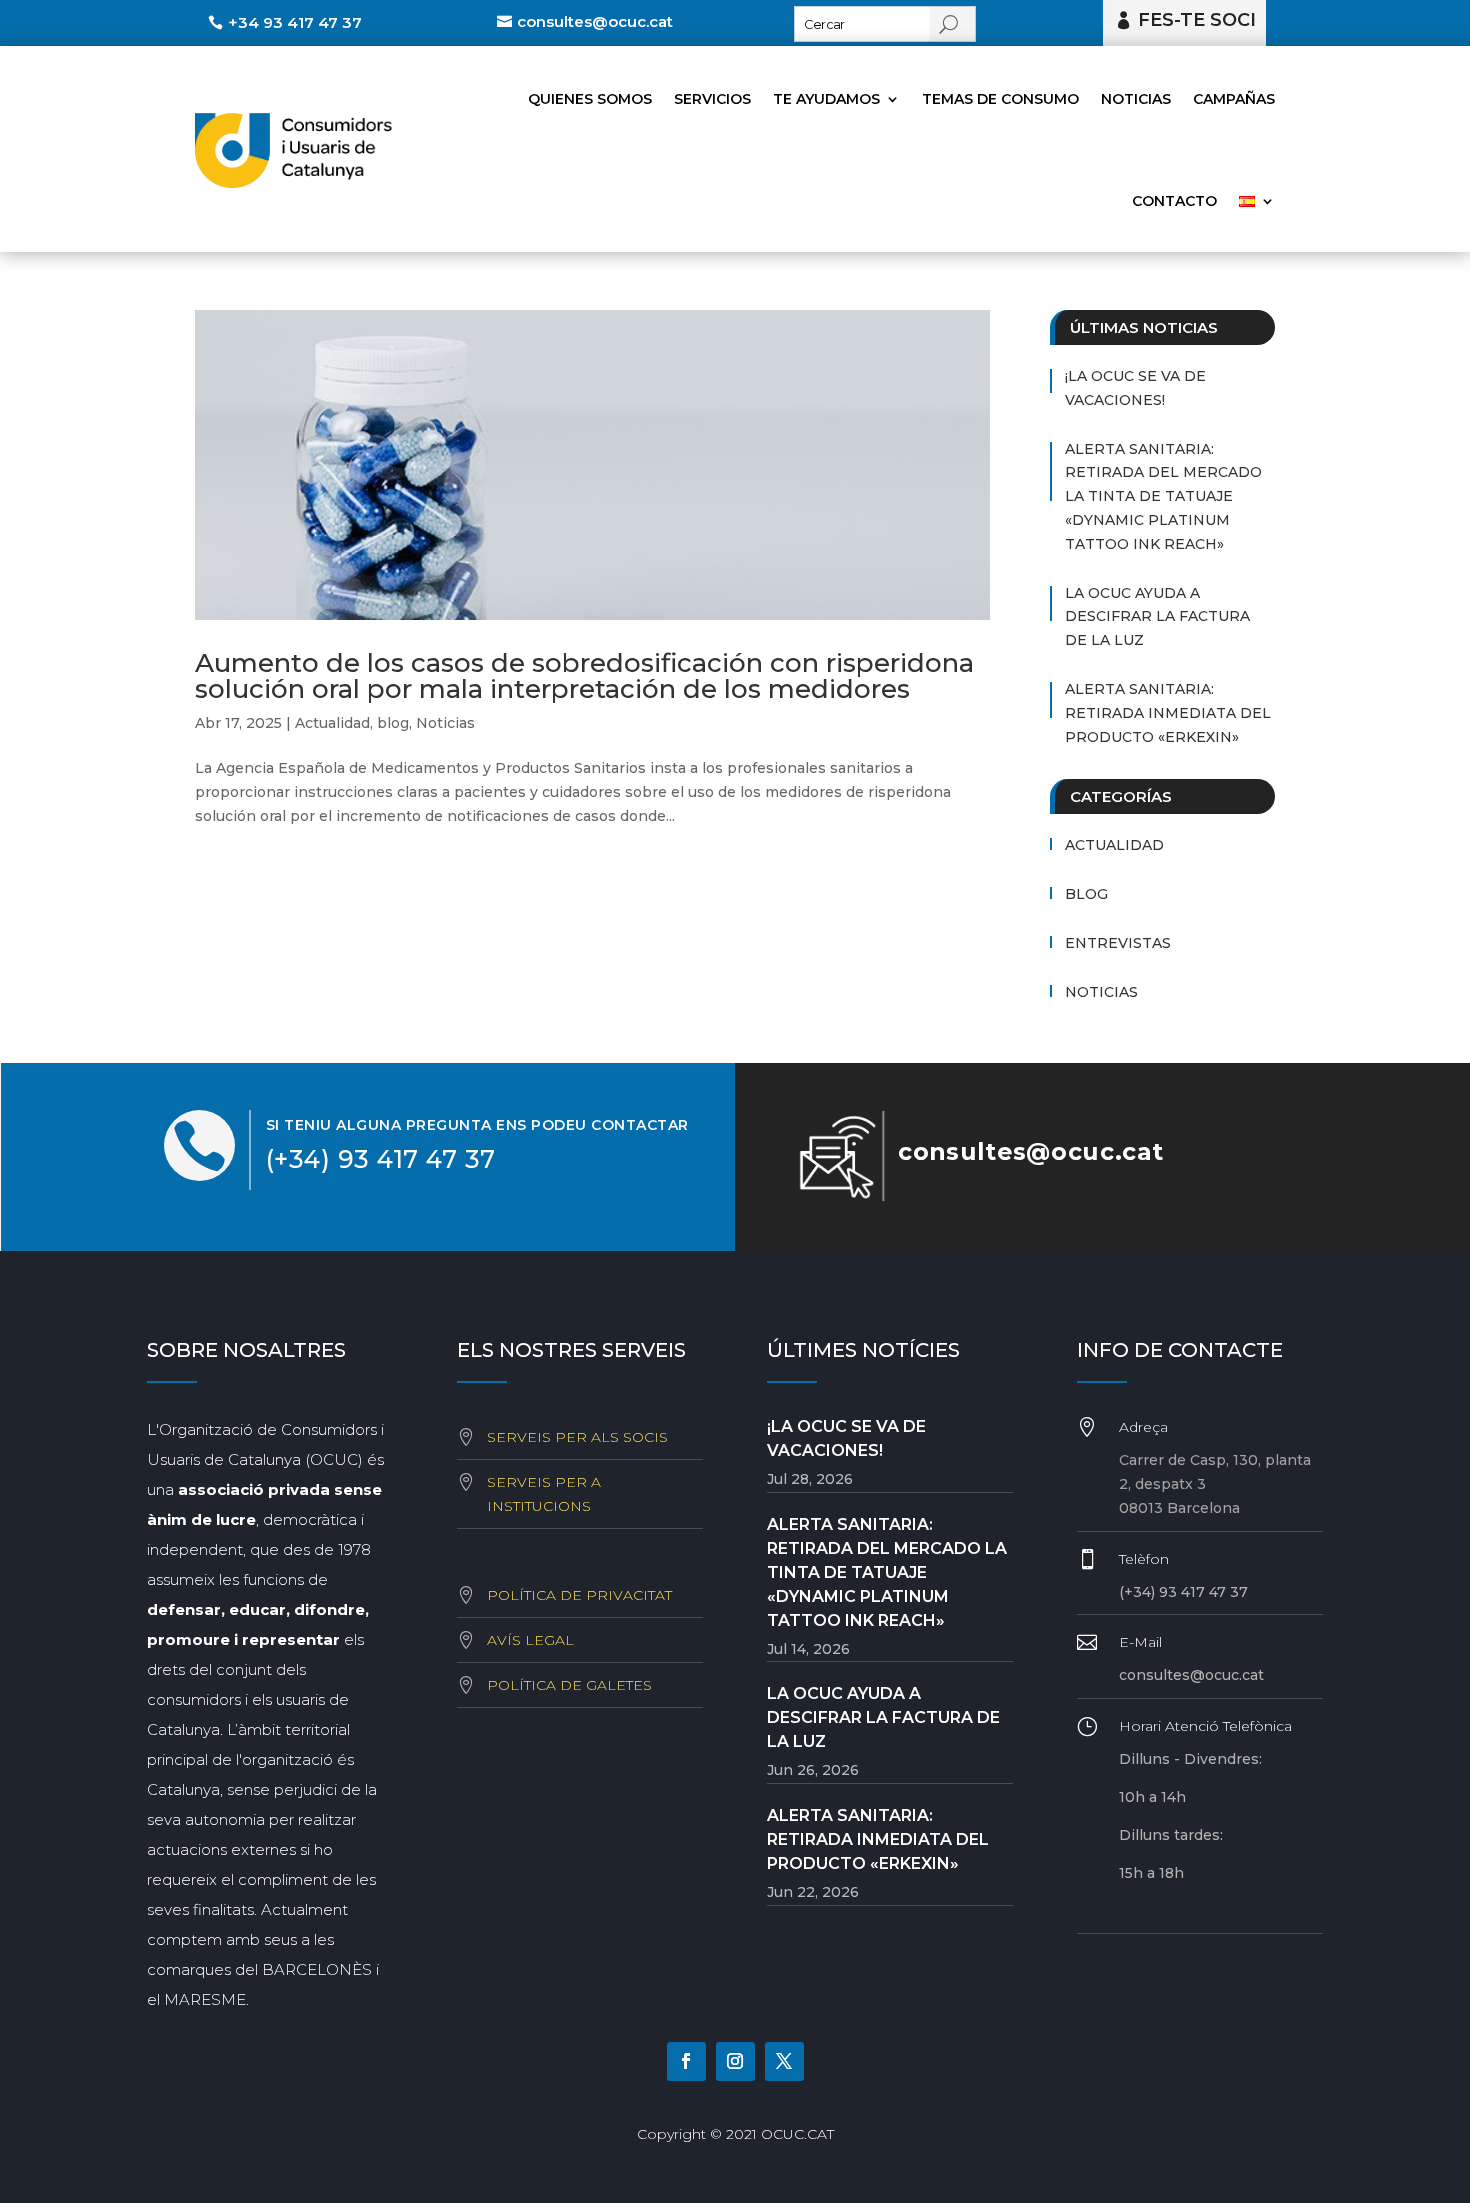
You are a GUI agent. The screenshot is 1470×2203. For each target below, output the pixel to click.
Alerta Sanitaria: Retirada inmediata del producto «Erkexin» (1168, 713)
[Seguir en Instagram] (735, 2061)
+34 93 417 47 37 (295, 22)
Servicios (712, 99)
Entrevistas (1118, 943)
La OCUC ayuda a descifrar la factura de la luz (1157, 617)
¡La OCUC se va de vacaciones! (1135, 388)
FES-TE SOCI (1197, 20)
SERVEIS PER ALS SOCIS (577, 1437)
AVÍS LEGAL (530, 1640)
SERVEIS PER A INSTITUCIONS (544, 1494)
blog (393, 723)
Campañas (1234, 99)
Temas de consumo (1000, 99)
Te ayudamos (826, 99)
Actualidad (332, 723)
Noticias (1136, 99)
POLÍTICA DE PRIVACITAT (579, 1595)
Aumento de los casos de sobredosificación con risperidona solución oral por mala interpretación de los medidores (584, 676)
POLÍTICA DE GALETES (569, 1685)
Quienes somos (590, 99)
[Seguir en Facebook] (686, 2061)
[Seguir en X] (784, 2061)
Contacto (1174, 201)
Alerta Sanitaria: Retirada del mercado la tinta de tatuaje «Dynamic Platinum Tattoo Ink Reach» (1163, 496)
